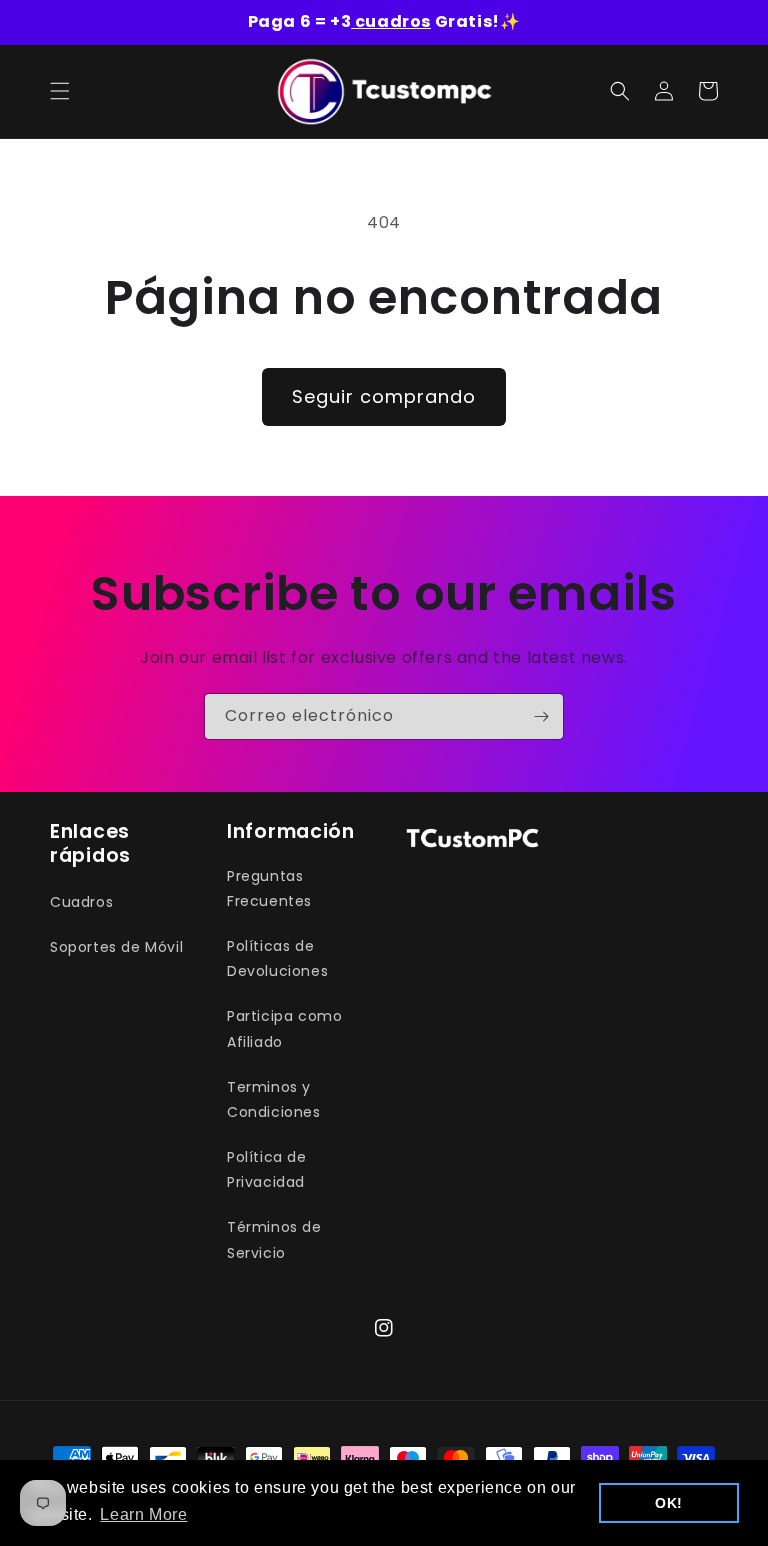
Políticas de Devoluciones (277, 958)
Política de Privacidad (267, 1169)
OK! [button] (669, 1503)
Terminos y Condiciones (274, 1099)
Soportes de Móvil (116, 947)
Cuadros (81, 902)
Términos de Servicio (274, 1239)
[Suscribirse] (541, 716)
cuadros (391, 21)
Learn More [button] (143, 1514)
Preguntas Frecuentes (269, 888)
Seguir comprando (384, 396)
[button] (60, 91)
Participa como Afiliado (284, 1028)
